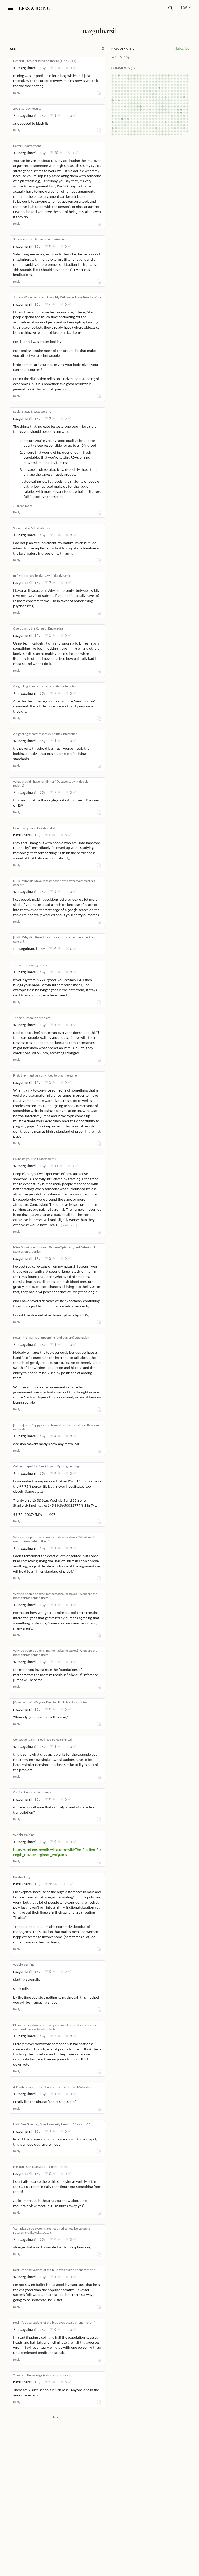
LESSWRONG (35, 9)
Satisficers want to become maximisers (40, 240)
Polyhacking (22, 1877)
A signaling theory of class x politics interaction (45, 687)
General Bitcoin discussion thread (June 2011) (45, 61)
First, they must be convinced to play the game (45, 1076)
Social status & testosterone (32, 412)
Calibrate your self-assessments (34, 1159)
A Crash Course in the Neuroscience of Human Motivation (53, 2087)
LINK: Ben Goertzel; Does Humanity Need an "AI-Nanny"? (52, 2124)
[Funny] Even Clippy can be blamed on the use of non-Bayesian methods (56, 1427)
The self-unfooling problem (32, 965)
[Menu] (10, 8)
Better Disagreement (27, 146)
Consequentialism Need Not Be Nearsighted (43, 1740)
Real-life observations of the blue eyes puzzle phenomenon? (54, 2270)
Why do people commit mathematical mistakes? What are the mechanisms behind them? (55, 1539)
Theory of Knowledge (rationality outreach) (43, 2376)
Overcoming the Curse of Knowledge (38, 629)
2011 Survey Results (27, 109)
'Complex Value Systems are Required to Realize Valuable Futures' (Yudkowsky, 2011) (52, 2231)
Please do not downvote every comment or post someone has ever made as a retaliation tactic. (55, 2027)
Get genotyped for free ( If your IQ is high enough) (47, 1467)
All (13, 49)
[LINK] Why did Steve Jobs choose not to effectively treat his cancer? (54, 883)
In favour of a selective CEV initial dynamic (42, 576)
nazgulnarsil (99, 31)
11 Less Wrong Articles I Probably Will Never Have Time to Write (57, 297)
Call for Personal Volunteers (32, 1793)
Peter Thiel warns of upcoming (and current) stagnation (51, 1338)
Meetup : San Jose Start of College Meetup (42, 2167)
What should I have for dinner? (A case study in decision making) (52, 784)
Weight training (24, 1835)
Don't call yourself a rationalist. (34, 828)
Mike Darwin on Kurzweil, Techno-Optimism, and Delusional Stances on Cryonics (54, 1250)
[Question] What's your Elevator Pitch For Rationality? (50, 1703)
